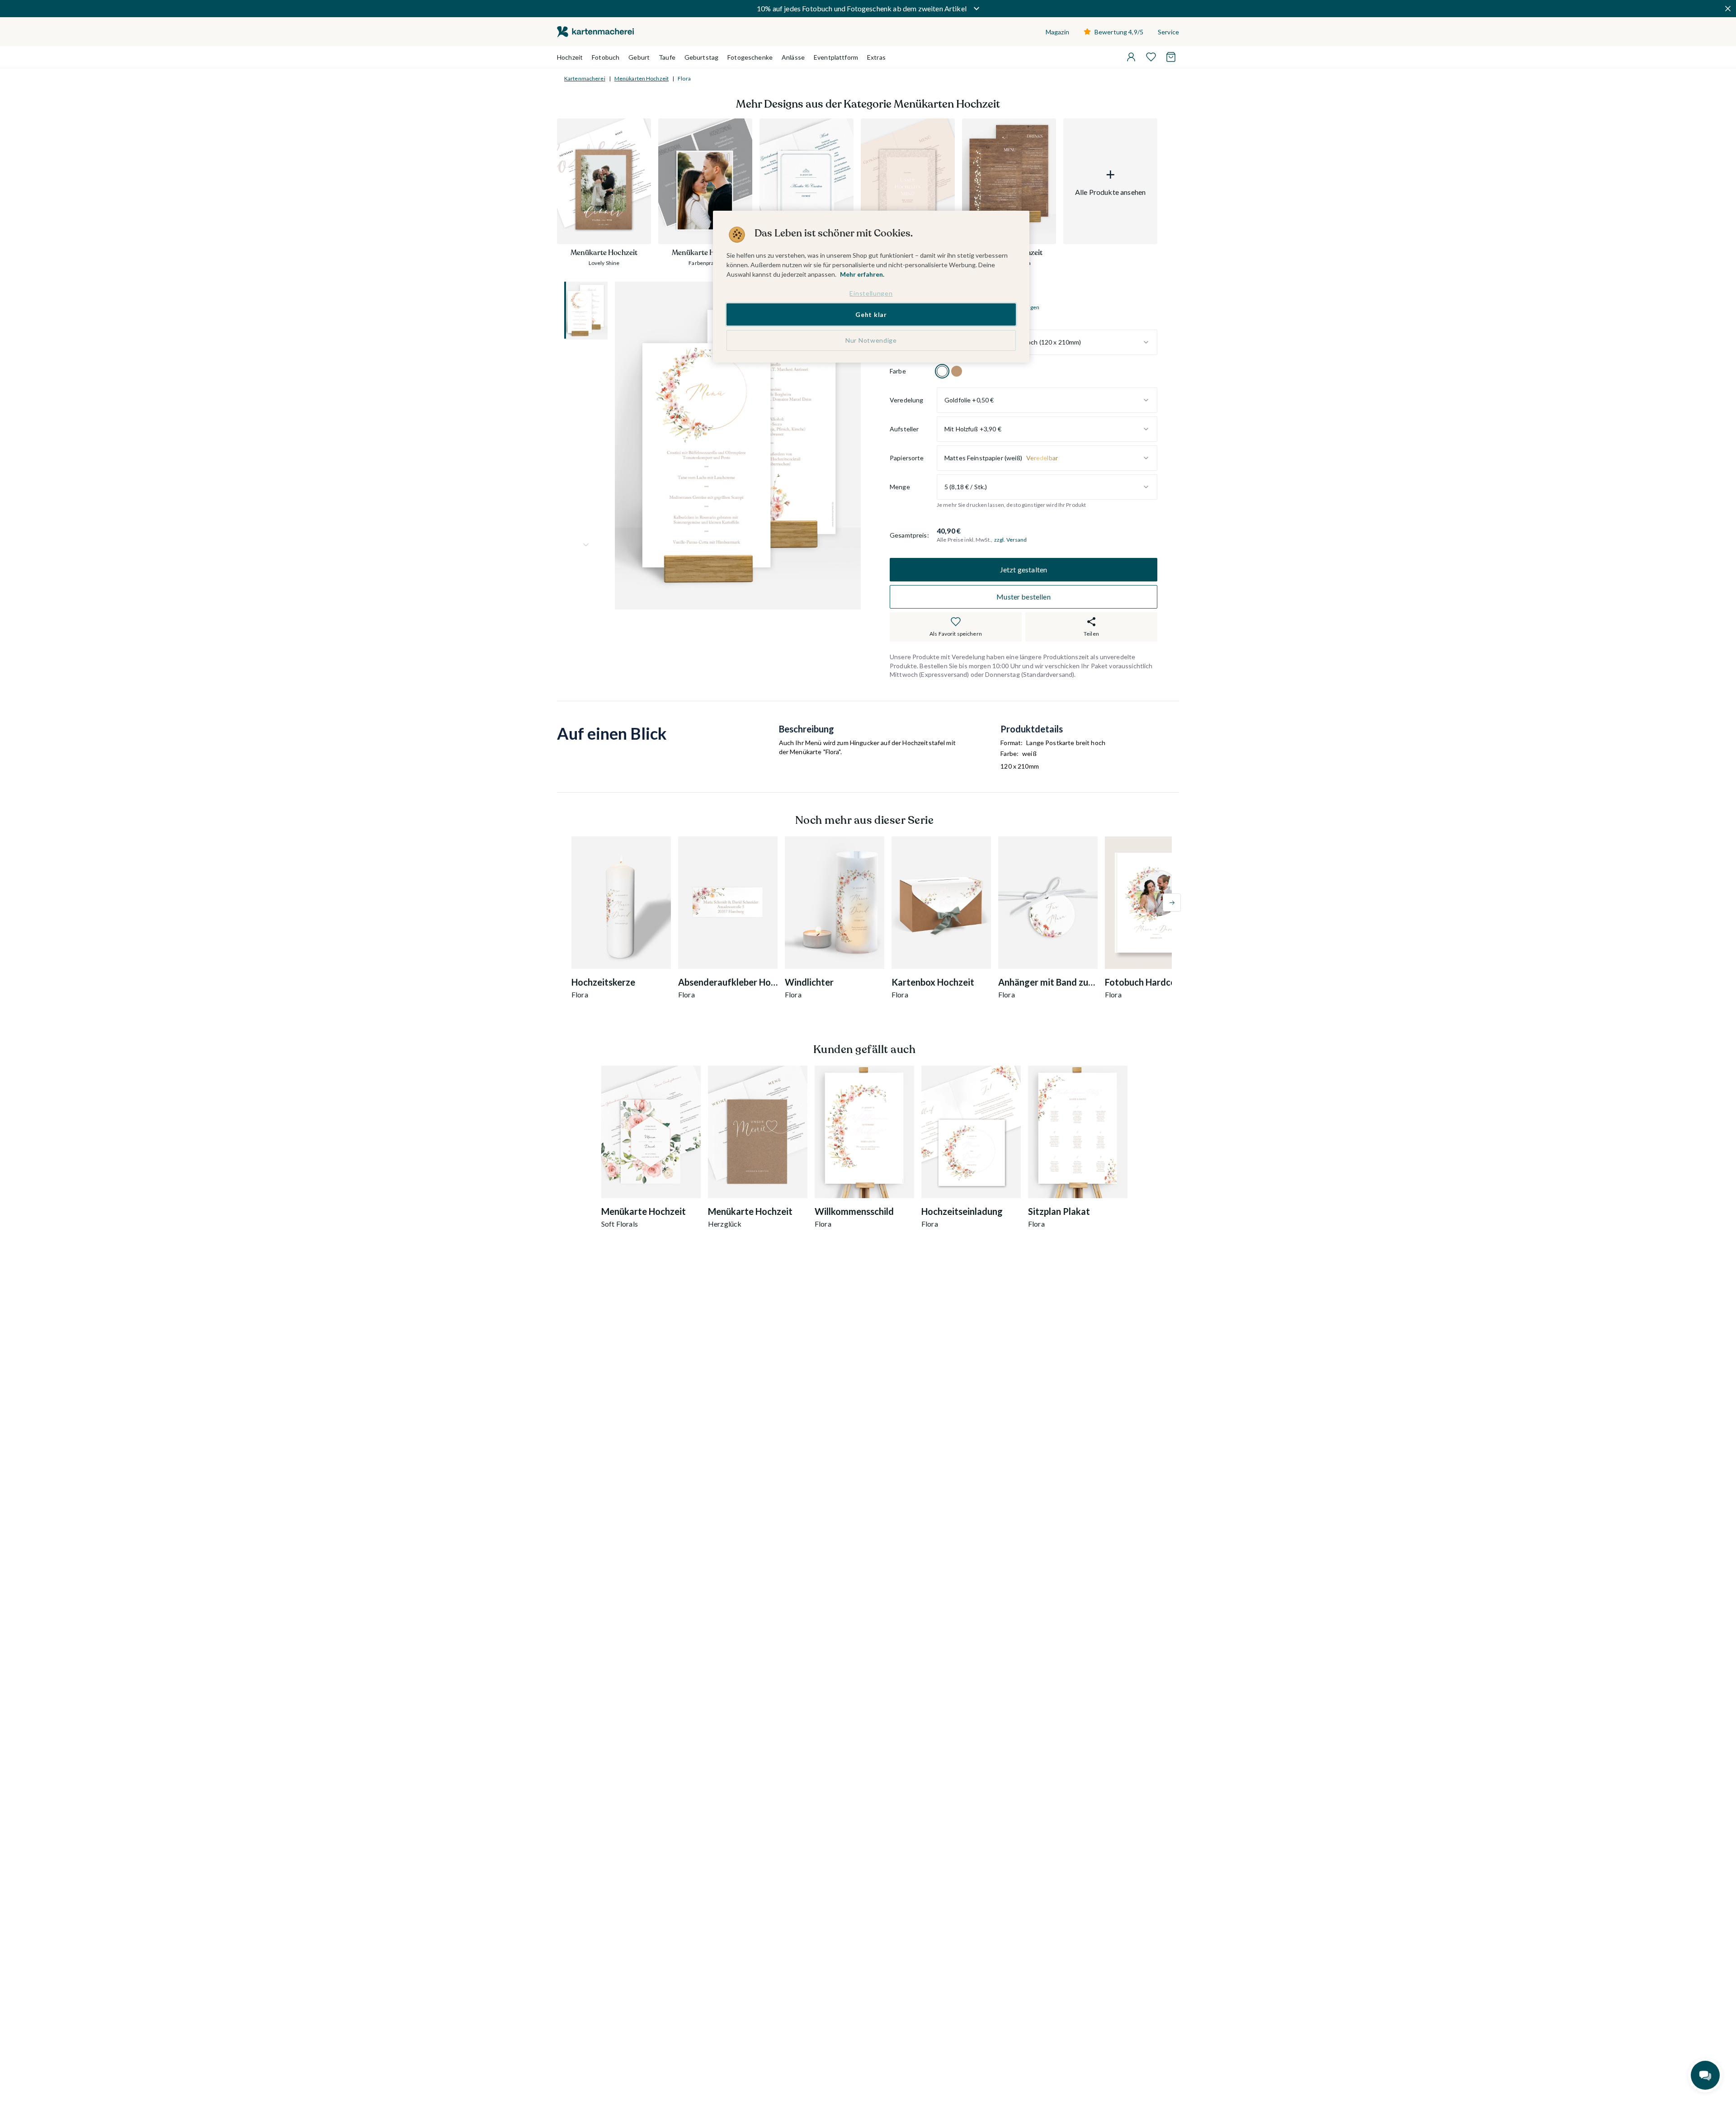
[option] (942, 371)
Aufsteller (904, 429)
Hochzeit (570, 57)
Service (1168, 32)
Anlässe (793, 57)
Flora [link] (684, 78)
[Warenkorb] (1171, 57)
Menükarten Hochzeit (642, 78)
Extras (876, 57)
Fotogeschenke (750, 57)
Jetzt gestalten (1024, 570)
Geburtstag (701, 57)
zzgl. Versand (1011, 540)
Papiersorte (907, 458)
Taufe (667, 57)
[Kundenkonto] (1131, 57)
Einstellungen (871, 293)
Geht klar (871, 314)
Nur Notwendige (871, 340)
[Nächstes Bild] (586, 545)
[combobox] (1047, 342)
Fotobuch (606, 57)
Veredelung (906, 400)
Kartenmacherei (585, 78)
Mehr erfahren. (862, 274)
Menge (900, 487)
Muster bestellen (1024, 597)
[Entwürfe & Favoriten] (1151, 57)
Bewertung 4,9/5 (1119, 32)
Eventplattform (836, 57)
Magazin (1057, 32)
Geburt (639, 57)
